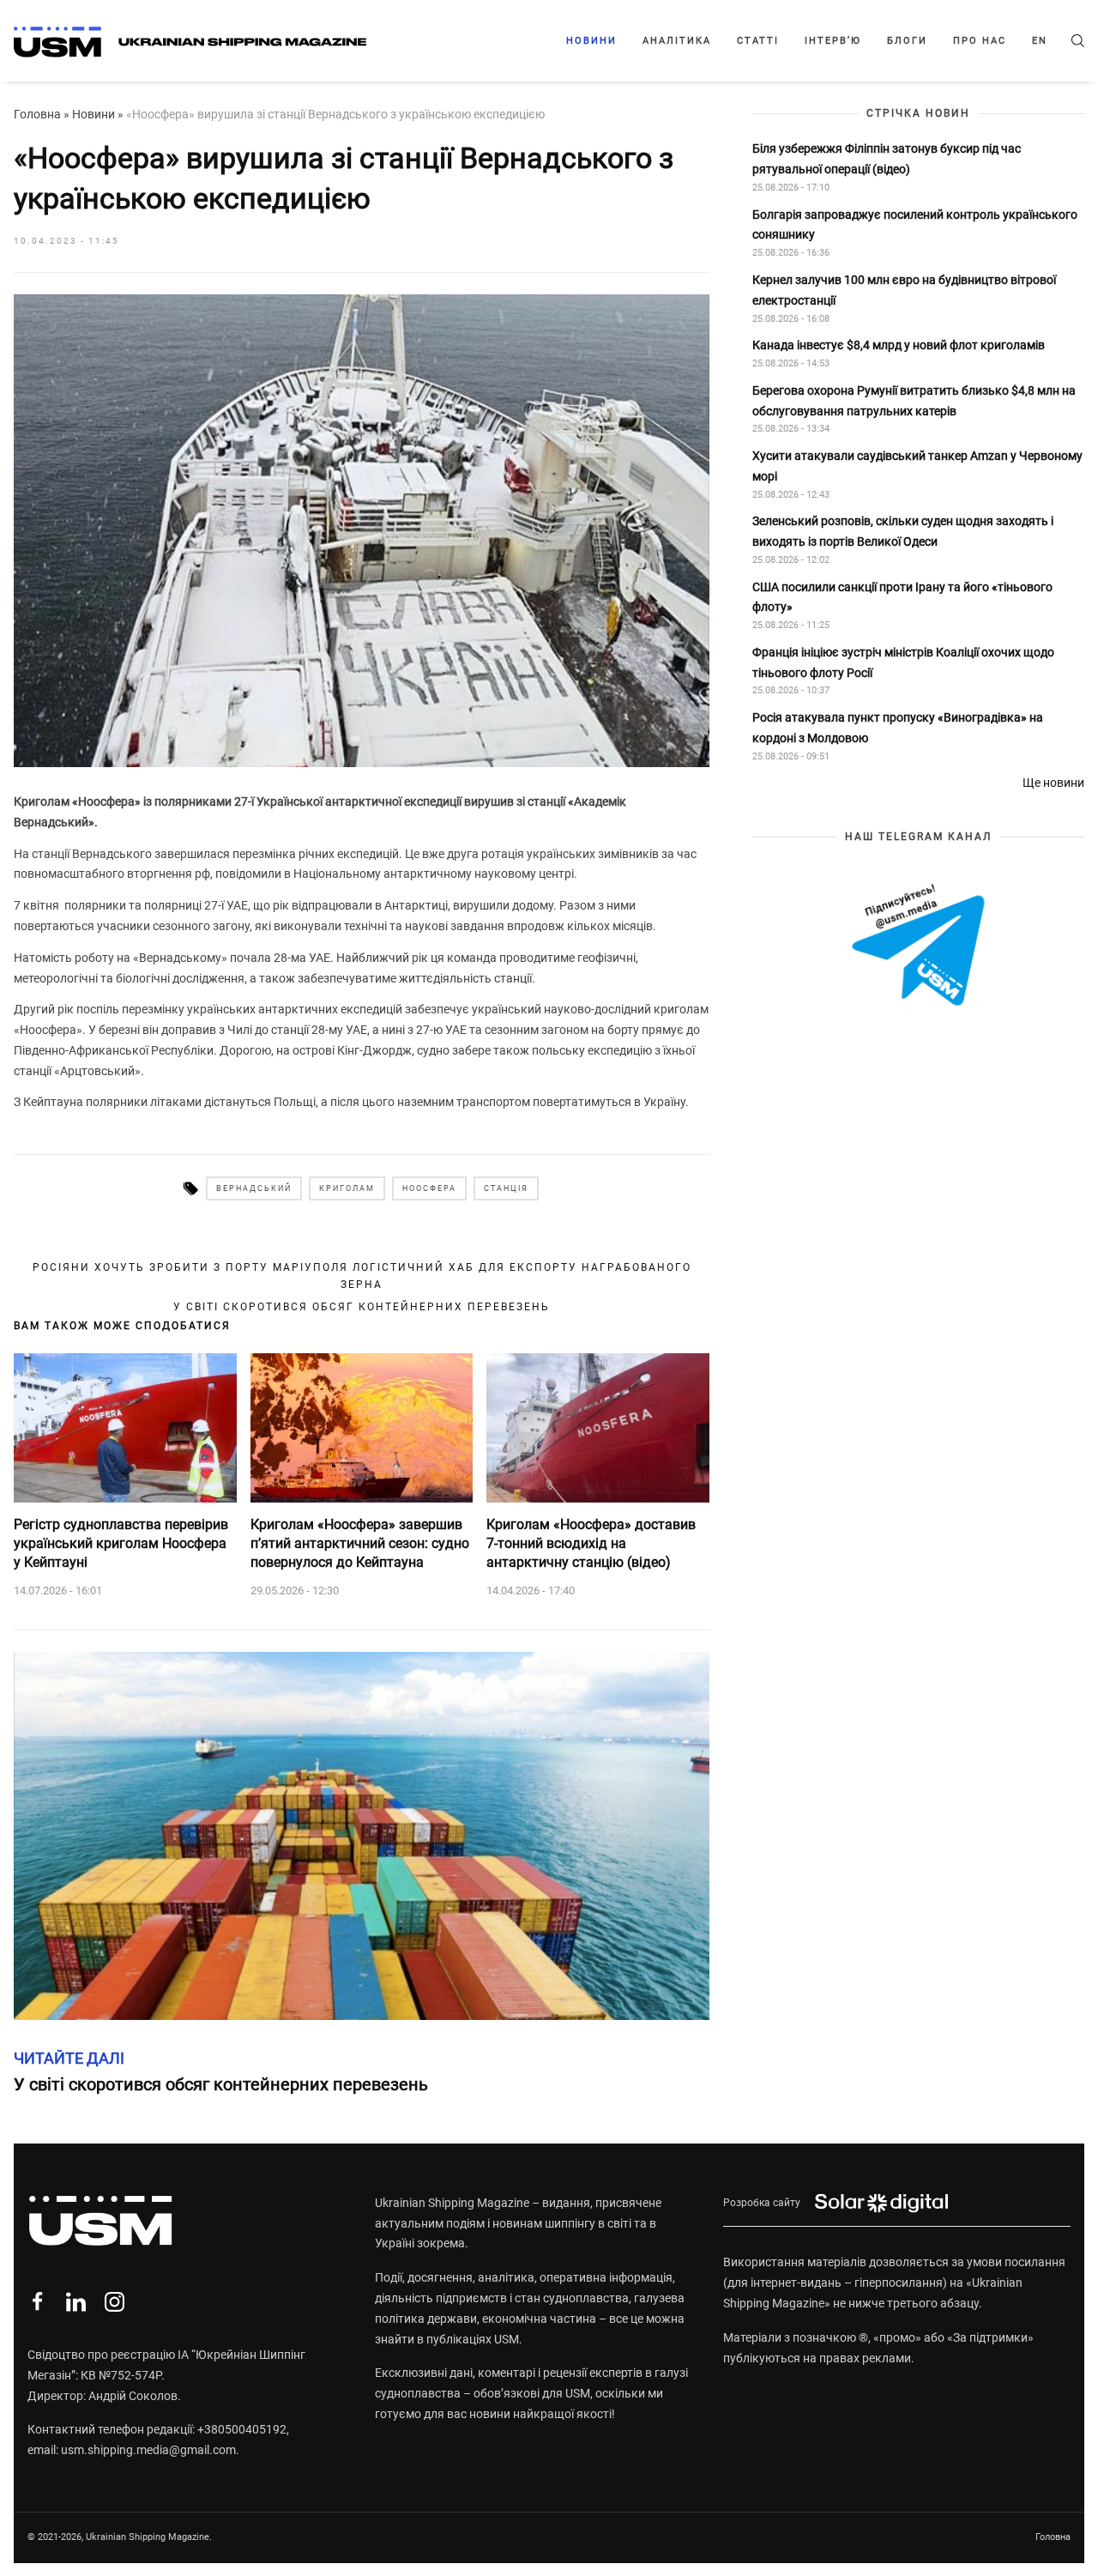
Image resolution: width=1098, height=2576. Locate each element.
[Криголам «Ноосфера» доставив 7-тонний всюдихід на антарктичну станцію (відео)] (598, 1428)
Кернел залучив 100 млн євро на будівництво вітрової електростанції (904, 290)
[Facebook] (37, 2302)
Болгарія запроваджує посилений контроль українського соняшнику (915, 225)
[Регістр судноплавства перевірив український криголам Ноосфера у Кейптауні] (125, 1428)
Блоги (907, 41)
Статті (758, 41)
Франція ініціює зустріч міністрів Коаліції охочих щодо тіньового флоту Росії (903, 662)
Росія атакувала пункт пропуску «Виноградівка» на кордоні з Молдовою (898, 728)
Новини (591, 41)
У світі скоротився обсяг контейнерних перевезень (362, 1307)
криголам (347, 1188)
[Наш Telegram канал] (918, 946)
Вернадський (254, 1188)
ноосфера (429, 1188)
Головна (37, 114)
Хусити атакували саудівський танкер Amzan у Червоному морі (917, 466)
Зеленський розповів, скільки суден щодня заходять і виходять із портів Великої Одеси (903, 531)
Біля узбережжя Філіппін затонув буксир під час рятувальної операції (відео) (887, 159)
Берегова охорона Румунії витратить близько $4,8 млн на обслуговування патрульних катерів (914, 401)
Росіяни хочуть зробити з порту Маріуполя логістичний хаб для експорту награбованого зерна (362, 1276)
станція (506, 1188)
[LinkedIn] (76, 2302)
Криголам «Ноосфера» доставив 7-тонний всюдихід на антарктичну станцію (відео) (591, 1544)
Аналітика (677, 41)
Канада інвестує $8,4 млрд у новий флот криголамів (899, 345)
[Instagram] (115, 2302)
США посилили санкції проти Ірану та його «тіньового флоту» (902, 597)
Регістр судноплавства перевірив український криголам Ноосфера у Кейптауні (121, 1544)
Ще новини (1053, 783)
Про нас (980, 41)
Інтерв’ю (833, 41)
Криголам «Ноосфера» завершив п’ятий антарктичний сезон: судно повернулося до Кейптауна (360, 1544)
